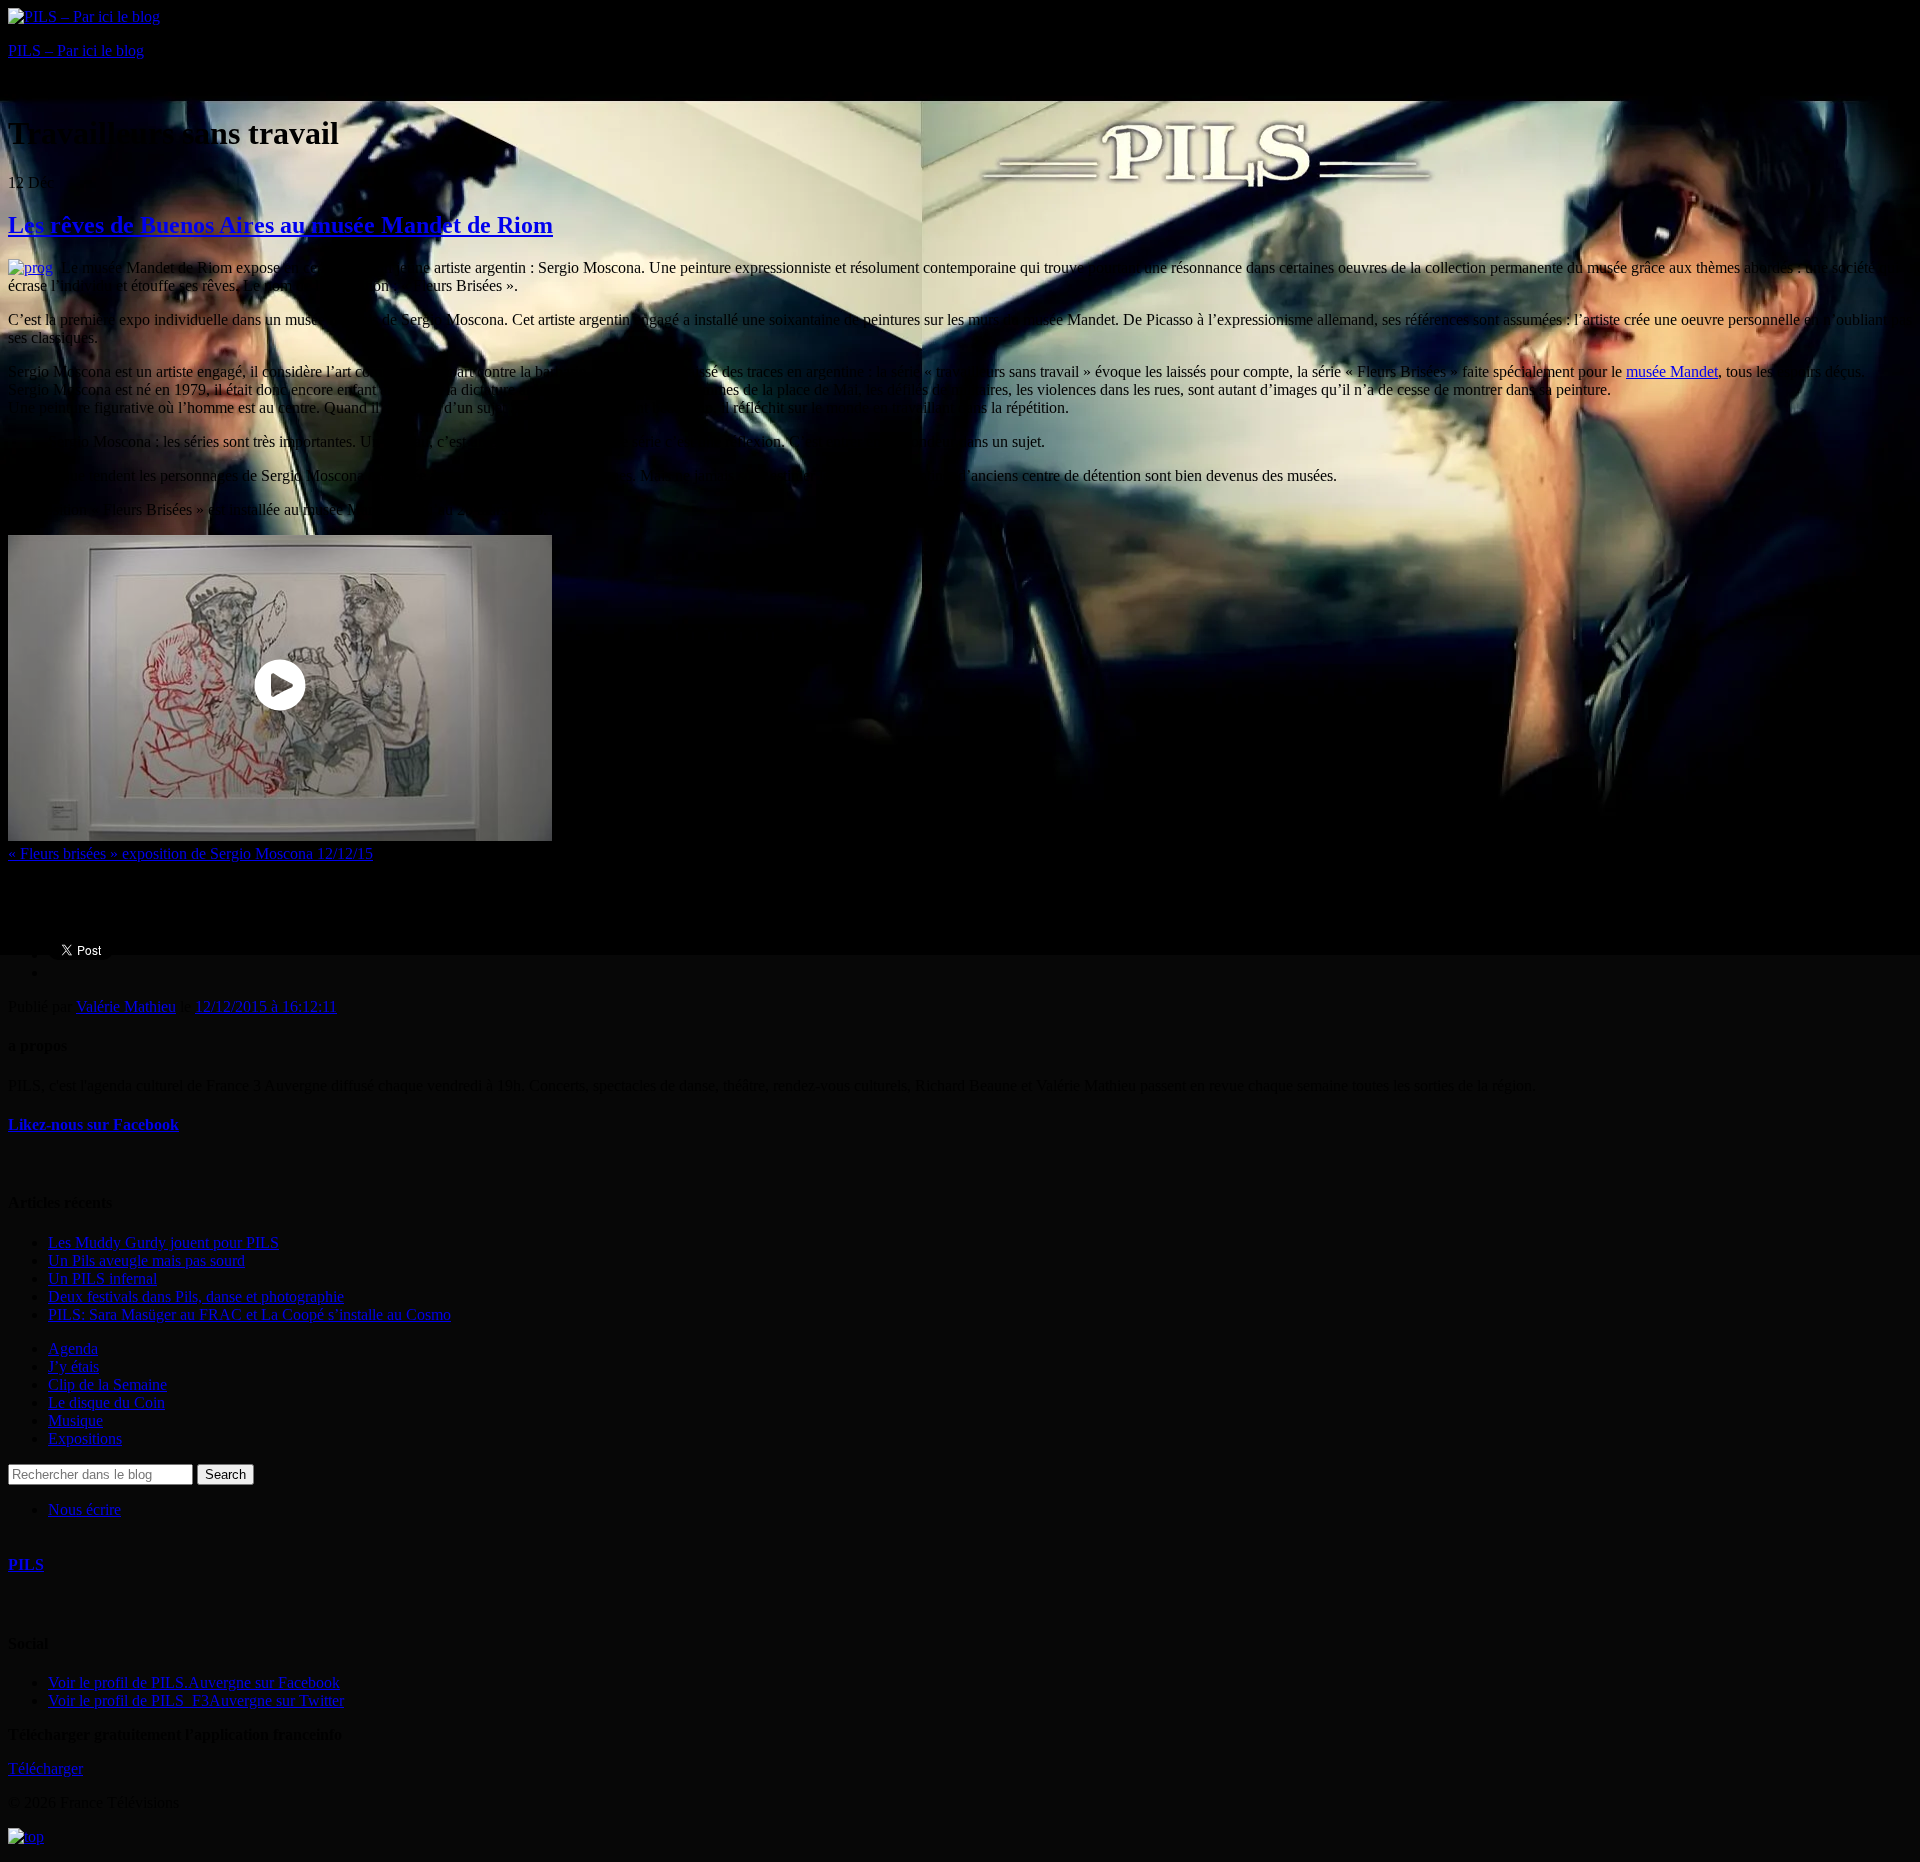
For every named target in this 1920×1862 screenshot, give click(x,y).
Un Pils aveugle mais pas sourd (146, 1260)
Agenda (73, 1348)
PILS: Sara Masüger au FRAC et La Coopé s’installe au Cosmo (249, 1314)
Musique (75, 1420)
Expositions (85, 1438)
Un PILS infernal (102, 1278)
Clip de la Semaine (107, 1384)
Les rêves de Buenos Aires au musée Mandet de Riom (280, 225)
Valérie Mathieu (126, 1006)
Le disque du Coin (106, 1402)
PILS (26, 1564)
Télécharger (45, 1768)
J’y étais (73, 1366)
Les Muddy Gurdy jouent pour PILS (163, 1242)
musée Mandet (1672, 371)
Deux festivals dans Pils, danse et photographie (196, 1296)
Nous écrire (84, 1509)
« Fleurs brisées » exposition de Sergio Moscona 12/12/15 (190, 853)
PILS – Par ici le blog (76, 50)
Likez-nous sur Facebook (93, 1124)
